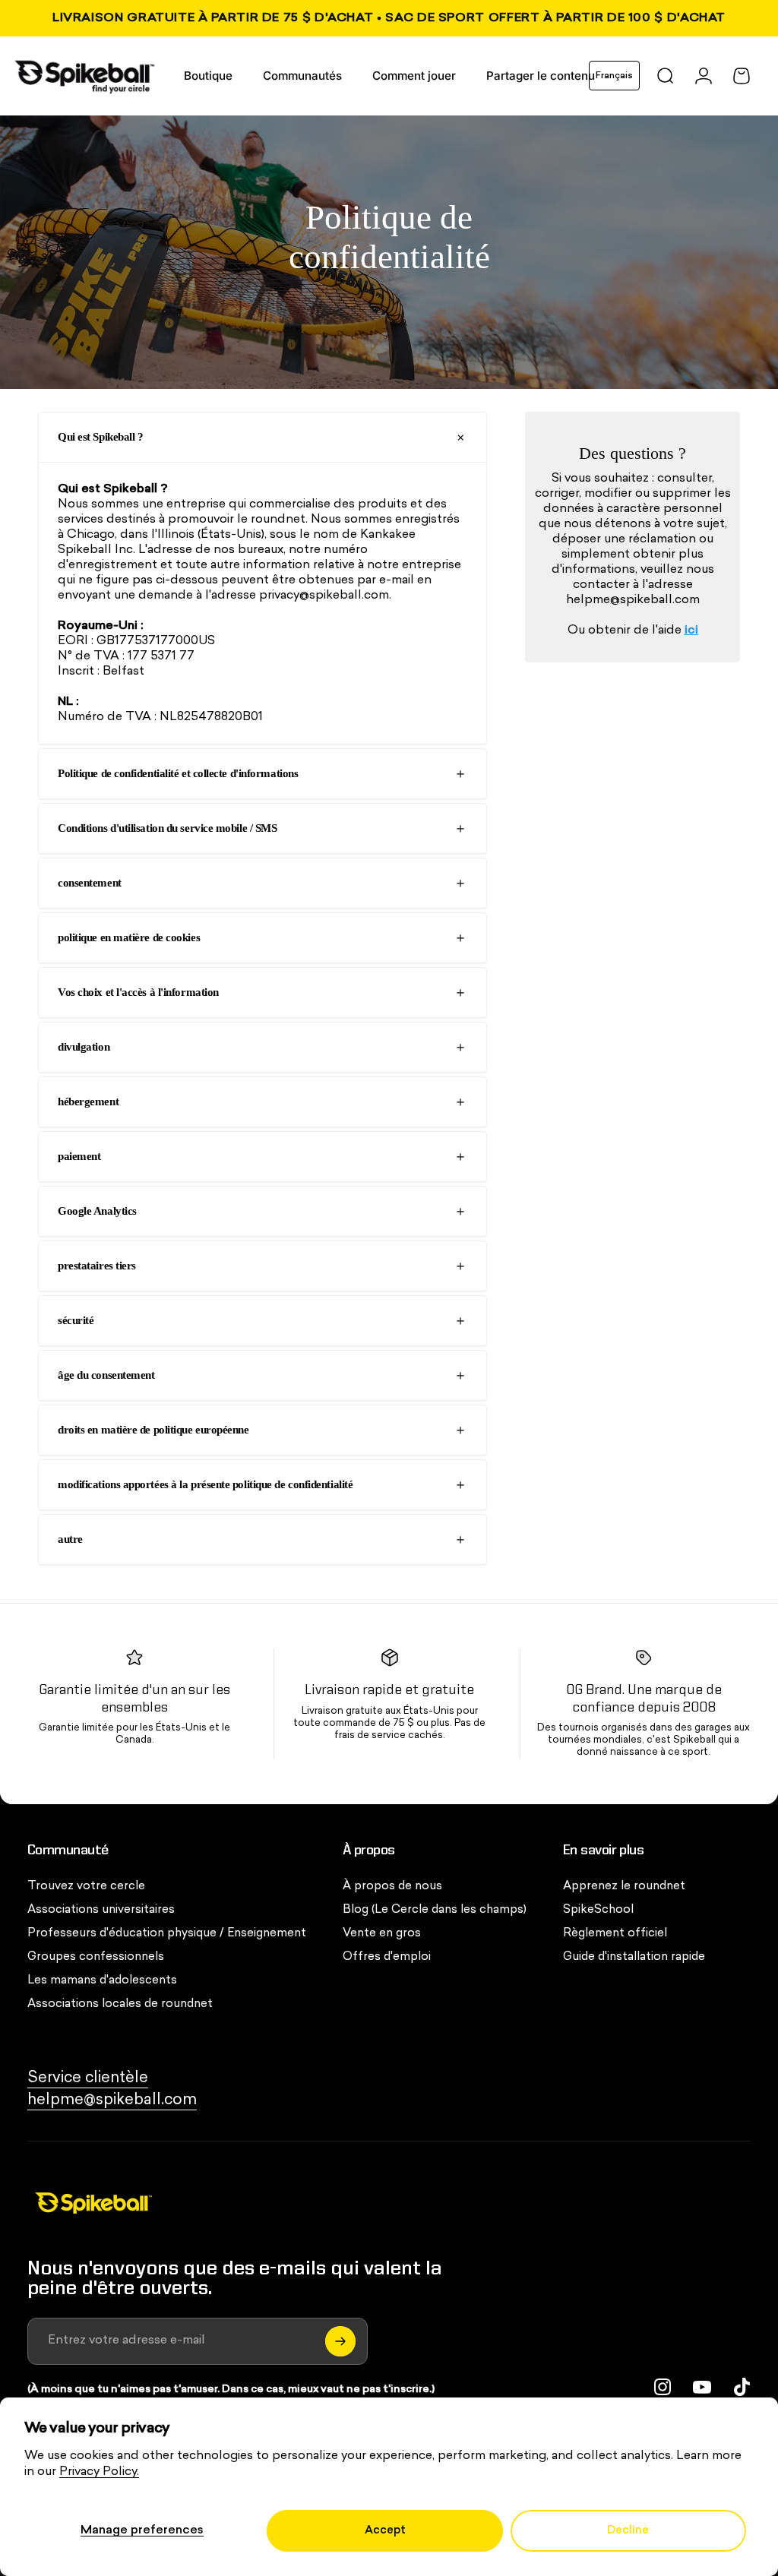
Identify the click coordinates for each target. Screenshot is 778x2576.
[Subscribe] (340, 2341)
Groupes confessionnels (96, 1957)
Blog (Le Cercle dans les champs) (435, 1910)
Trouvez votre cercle (86, 1887)
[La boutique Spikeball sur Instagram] (663, 2387)
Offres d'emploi (387, 1957)
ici (691, 631)
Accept (385, 2531)
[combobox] (614, 76)
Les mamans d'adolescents (102, 1981)
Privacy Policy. (99, 2472)
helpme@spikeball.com (633, 600)
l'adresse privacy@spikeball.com (297, 596)
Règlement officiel (615, 1934)
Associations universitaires (101, 1910)
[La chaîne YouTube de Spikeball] (702, 2387)
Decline (628, 2531)
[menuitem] (208, 76)
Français (614, 76)
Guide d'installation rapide (634, 1957)
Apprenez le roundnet (624, 1887)
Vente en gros (382, 1934)
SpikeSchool (598, 1910)
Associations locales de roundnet (120, 2004)
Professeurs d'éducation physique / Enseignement (167, 1934)
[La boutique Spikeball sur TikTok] (742, 2387)
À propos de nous (392, 1887)
